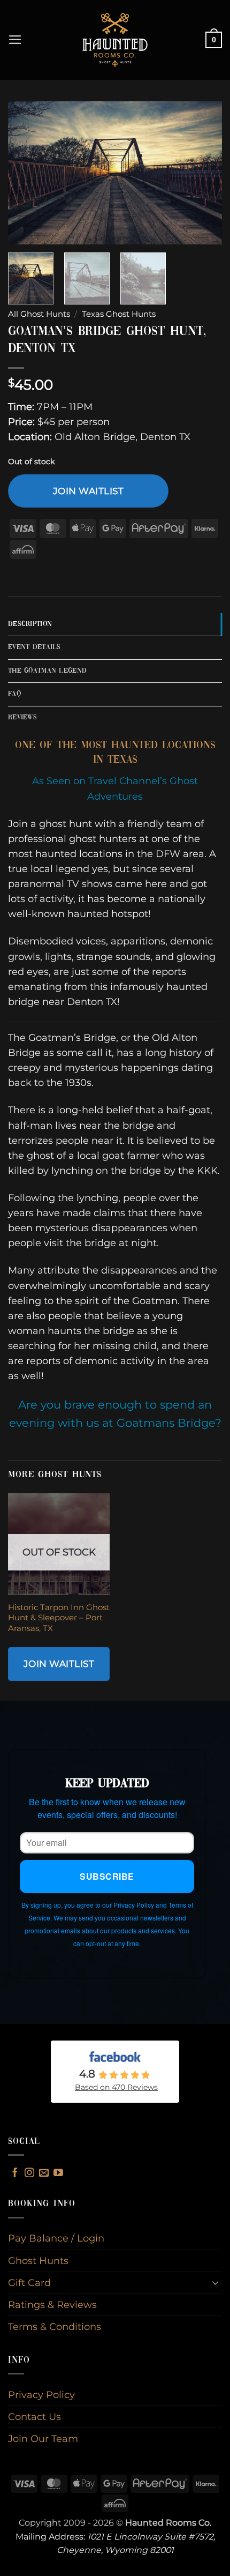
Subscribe (107, 1876)
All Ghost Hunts (39, 314)
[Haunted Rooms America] (115, 40)
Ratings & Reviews (52, 2305)
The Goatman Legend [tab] (47, 671)
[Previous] (26, 173)
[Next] (204, 173)
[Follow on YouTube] (58, 2173)
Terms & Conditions (55, 2326)
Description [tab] (30, 624)
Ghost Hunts (38, 2261)
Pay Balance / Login (56, 2238)
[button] (15, 40)
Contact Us (34, 2417)
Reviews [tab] (22, 717)
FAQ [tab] (14, 694)
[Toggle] (216, 2283)
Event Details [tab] (34, 647)
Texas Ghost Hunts (119, 314)
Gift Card (29, 2283)
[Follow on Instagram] (29, 2173)
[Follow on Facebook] (15, 2173)
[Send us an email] (44, 2173)
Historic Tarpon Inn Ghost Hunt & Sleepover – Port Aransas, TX (59, 1618)
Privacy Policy (41, 2395)
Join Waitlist (89, 491)
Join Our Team (43, 2439)
